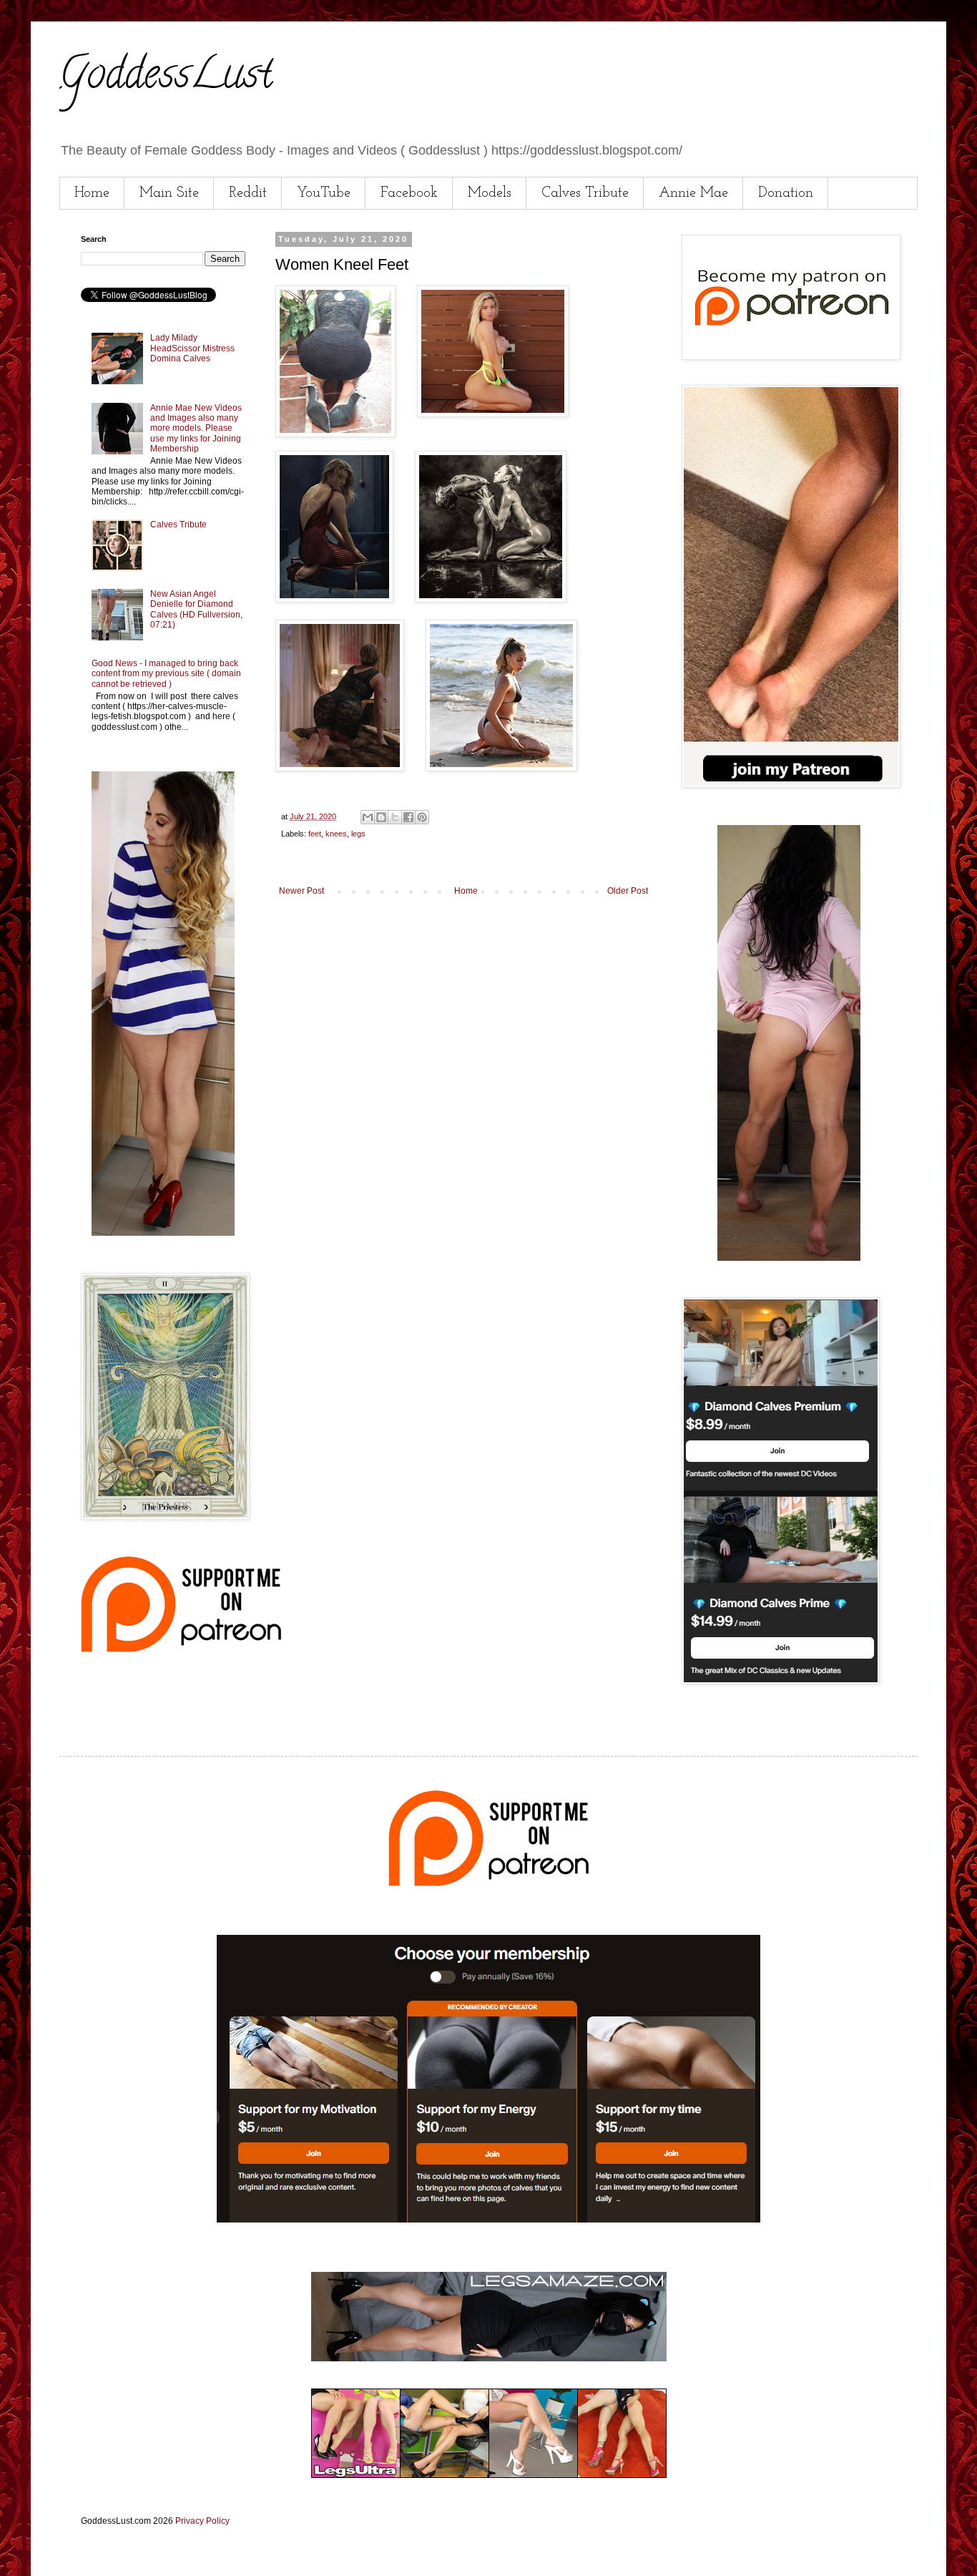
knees (336, 834)
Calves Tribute (585, 193)
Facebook (409, 193)
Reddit (248, 193)
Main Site (169, 193)
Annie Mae (693, 193)
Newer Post (301, 891)
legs (358, 834)
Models (490, 193)
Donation (786, 193)
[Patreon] (181, 1649)
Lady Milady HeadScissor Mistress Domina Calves (192, 348)
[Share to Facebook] (408, 817)
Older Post (628, 891)
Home (92, 193)
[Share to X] (395, 817)
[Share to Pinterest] (422, 817)
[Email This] (368, 817)
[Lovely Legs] (789, 1258)
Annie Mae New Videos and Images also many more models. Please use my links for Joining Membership (196, 429)
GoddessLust (166, 78)
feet (315, 834)
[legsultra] (489, 2475)
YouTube (324, 193)
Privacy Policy (202, 2521)
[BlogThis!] (381, 817)
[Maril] (163, 1233)
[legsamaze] (488, 2220)
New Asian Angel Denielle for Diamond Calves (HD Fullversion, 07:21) (196, 609)
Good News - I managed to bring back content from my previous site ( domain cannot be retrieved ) (166, 674)
